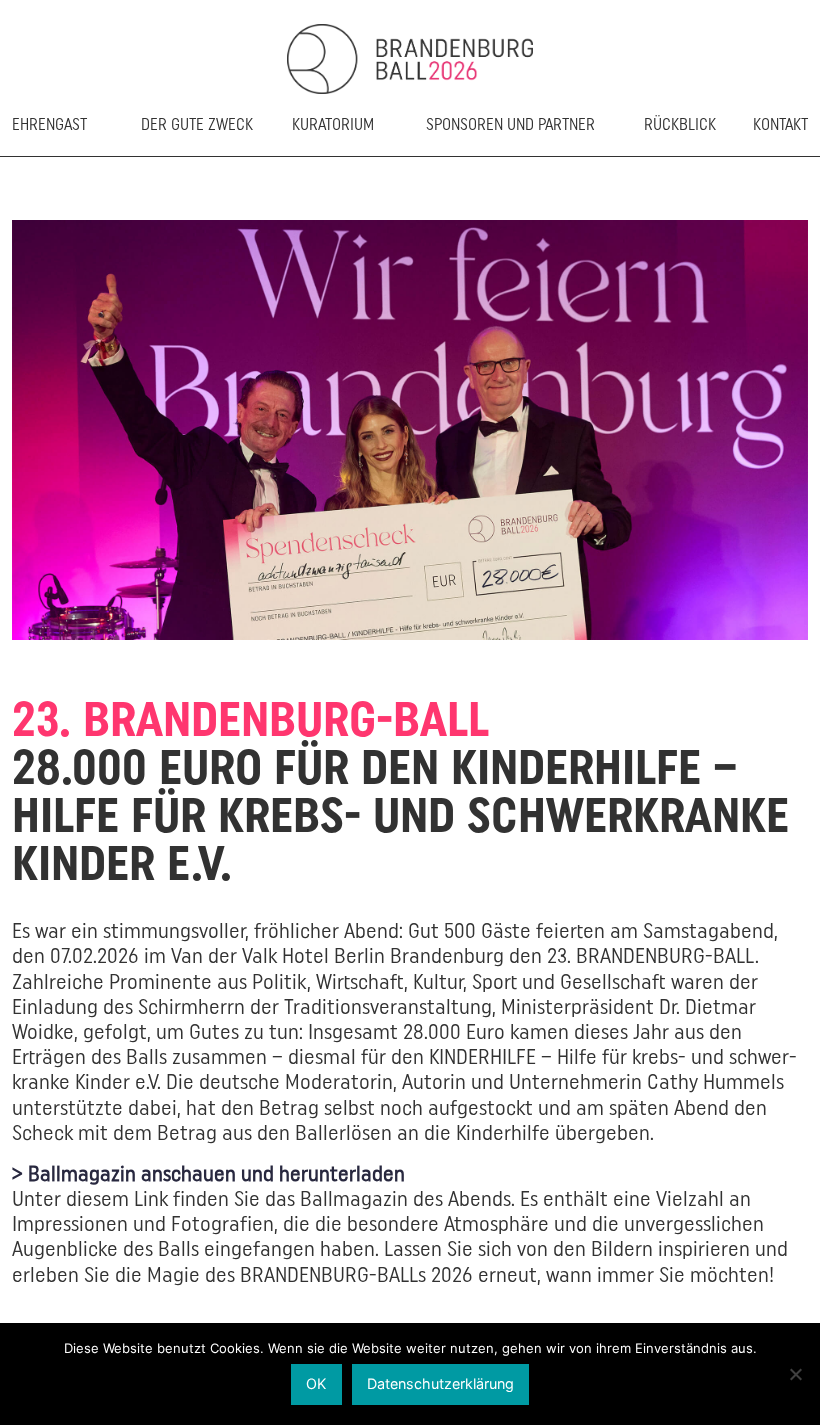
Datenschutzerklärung (440, 1383)
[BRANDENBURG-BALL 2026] (410, 59)
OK (316, 1383)
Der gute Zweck (197, 124)
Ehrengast (49, 124)
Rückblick (680, 124)
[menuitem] (65, 136)
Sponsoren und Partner (510, 124)
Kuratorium (333, 124)
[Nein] (795, 1374)
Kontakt (780, 124)
